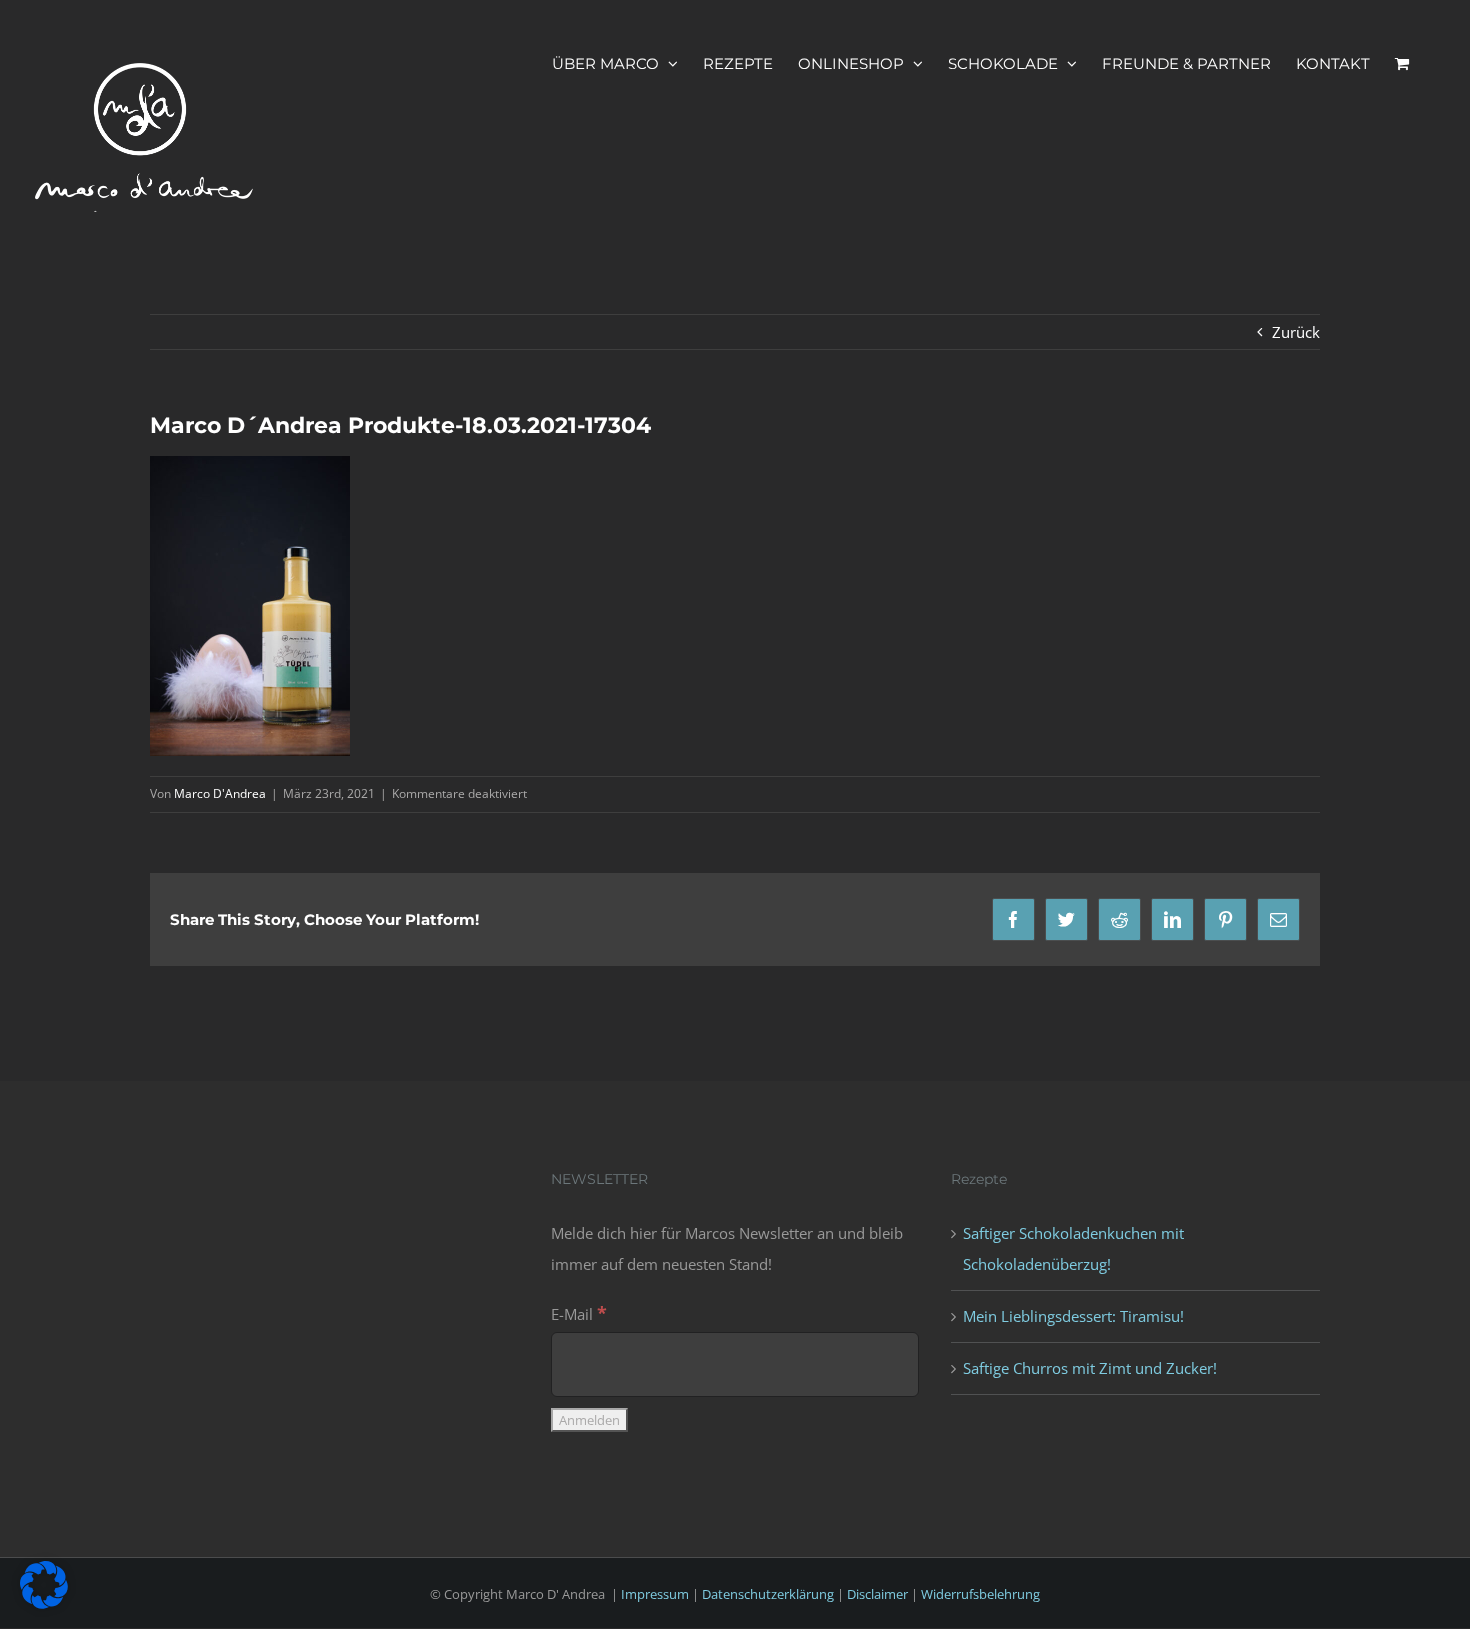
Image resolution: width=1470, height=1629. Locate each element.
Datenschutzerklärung (768, 1594)
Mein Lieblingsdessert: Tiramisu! (1073, 1316)
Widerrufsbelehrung (980, 1594)
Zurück (1296, 332)
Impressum (655, 1594)
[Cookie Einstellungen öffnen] (44, 1603)
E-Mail (579, 1314)
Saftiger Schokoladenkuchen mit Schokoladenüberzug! (1073, 1248)
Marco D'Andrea (220, 793)
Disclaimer (877, 1594)
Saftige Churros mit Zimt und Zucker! (1090, 1368)
